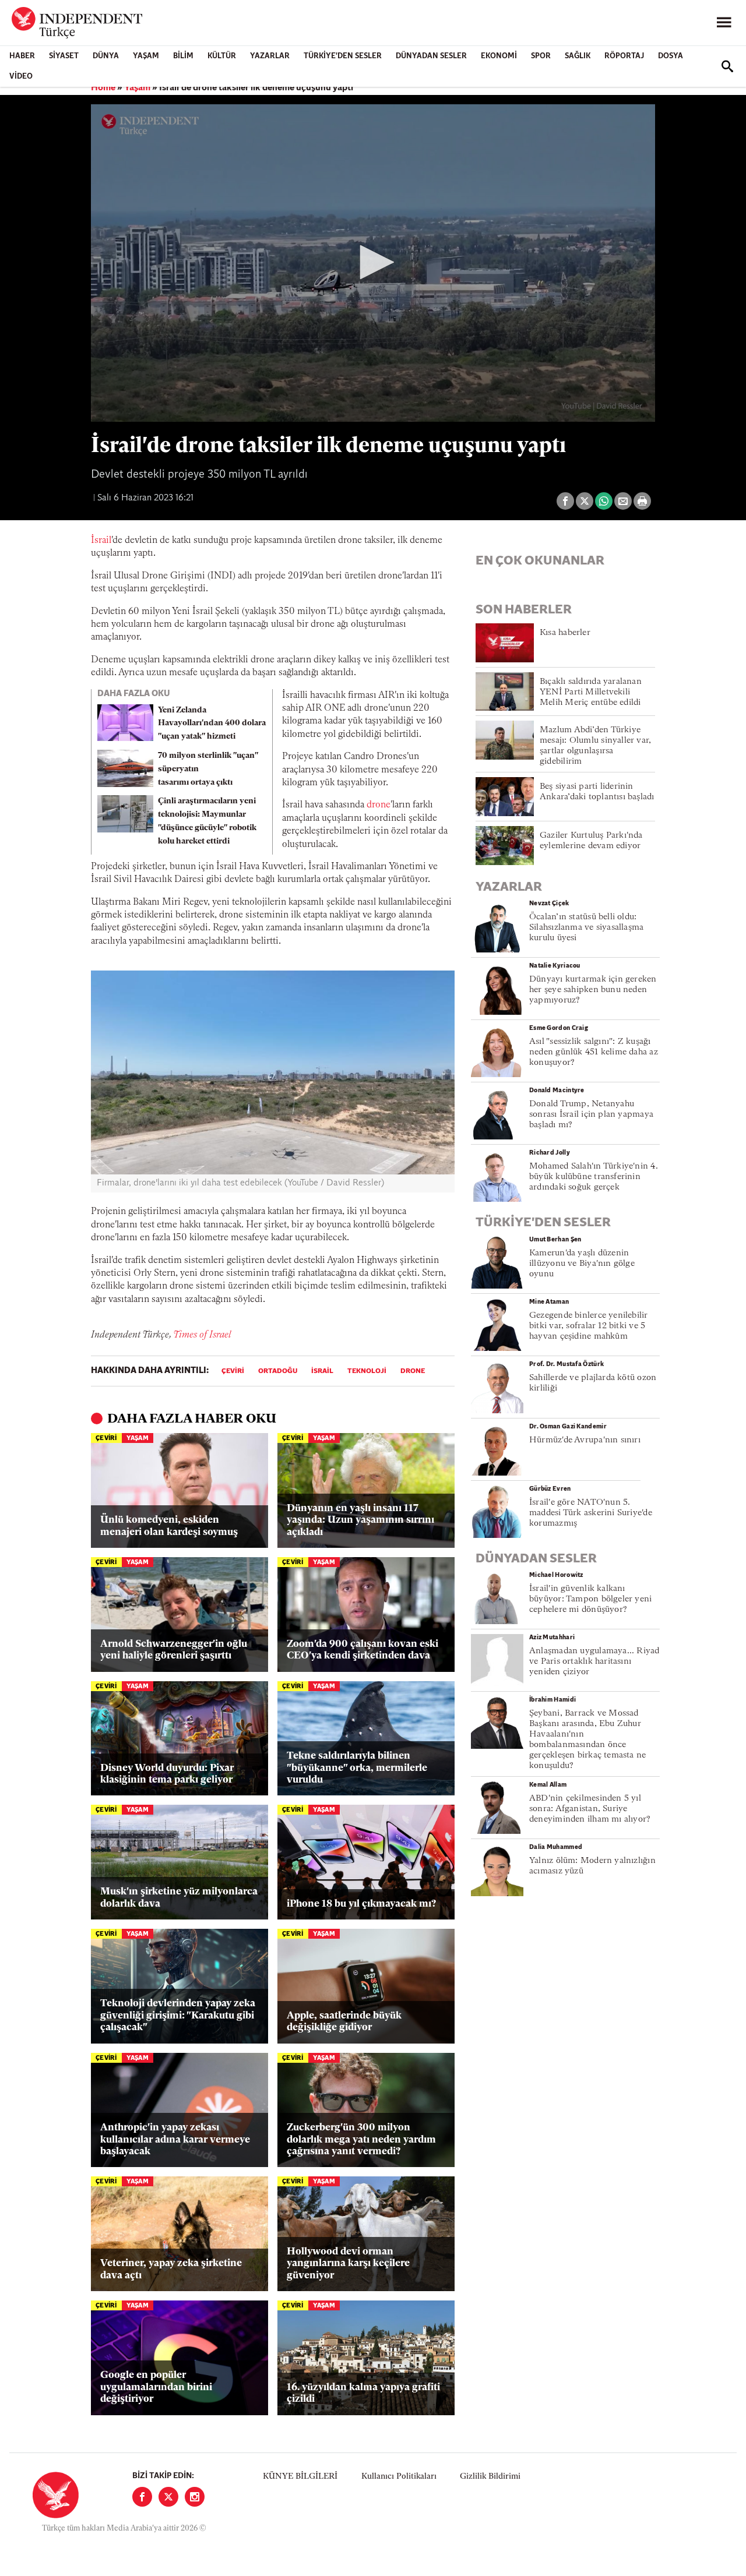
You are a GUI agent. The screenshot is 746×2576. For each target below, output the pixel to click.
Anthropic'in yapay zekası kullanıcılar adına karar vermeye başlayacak (175, 2140)
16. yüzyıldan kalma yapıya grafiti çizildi (363, 2393)
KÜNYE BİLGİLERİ (300, 2477)
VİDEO (21, 77)
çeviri (233, 1371)
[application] (373, 263)
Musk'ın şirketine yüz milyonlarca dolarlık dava (179, 1898)
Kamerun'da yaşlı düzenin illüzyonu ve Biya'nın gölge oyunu (582, 1264)
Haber (22, 56)
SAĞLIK (578, 56)
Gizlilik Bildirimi (490, 2477)
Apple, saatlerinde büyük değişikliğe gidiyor (344, 2022)
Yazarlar (270, 56)
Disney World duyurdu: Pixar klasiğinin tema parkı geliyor (167, 1774)
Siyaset (64, 56)
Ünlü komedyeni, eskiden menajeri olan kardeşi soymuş (169, 1526)
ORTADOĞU (278, 1371)
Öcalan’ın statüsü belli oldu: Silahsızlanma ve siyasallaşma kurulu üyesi (586, 928)
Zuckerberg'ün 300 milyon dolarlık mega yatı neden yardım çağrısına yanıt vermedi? (361, 2140)
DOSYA (671, 56)
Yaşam (146, 56)
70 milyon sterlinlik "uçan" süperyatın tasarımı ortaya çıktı (208, 769)
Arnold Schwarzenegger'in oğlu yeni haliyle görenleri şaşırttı (174, 1650)
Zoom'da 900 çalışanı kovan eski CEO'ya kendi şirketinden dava (363, 1650)
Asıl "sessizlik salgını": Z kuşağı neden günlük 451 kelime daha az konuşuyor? (594, 1052)
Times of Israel (202, 1335)
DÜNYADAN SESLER (431, 56)
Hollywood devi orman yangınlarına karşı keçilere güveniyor (348, 2264)
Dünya (106, 56)
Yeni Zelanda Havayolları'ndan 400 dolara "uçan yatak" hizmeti (212, 724)
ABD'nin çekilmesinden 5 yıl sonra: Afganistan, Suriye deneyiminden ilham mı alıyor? (590, 1809)
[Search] (727, 66)
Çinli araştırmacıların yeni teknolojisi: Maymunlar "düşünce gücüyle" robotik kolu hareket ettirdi (207, 821)
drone (379, 805)
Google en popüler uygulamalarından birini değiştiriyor (156, 2387)
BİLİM (183, 56)
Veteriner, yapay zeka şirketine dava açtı (171, 2269)
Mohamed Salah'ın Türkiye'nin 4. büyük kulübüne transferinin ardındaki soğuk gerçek (594, 1177)
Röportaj (624, 56)
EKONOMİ (499, 56)
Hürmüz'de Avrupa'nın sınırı (585, 1440)
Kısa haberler (565, 633)
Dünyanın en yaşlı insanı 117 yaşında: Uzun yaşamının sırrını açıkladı (360, 1520)
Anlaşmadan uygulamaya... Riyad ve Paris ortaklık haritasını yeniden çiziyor (594, 1662)
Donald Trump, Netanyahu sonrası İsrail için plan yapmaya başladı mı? (591, 1115)
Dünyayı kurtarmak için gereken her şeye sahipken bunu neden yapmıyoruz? (593, 990)
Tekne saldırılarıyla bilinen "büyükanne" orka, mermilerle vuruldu (357, 1768)
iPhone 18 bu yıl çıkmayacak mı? (361, 1904)
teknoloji (367, 1371)
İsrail (101, 541)
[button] (373, 262)
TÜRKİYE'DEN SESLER (343, 56)
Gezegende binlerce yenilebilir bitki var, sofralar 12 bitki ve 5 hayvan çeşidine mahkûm (589, 1326)
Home (103, 88)
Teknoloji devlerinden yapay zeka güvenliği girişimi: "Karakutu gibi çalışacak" (178, 2016)
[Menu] (724, 23)
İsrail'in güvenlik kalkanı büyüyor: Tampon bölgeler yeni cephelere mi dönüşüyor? (590, 1599)
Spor (541, 56)
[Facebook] (142, 2497)
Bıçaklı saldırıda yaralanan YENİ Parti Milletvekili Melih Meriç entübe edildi (591, 692)
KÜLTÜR (222, 56)
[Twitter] (168, 2497)
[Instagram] (195, 2497)
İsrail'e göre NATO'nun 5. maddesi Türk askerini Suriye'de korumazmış (591, 1513)
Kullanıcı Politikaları (399, 2477)
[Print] (642, 501)
